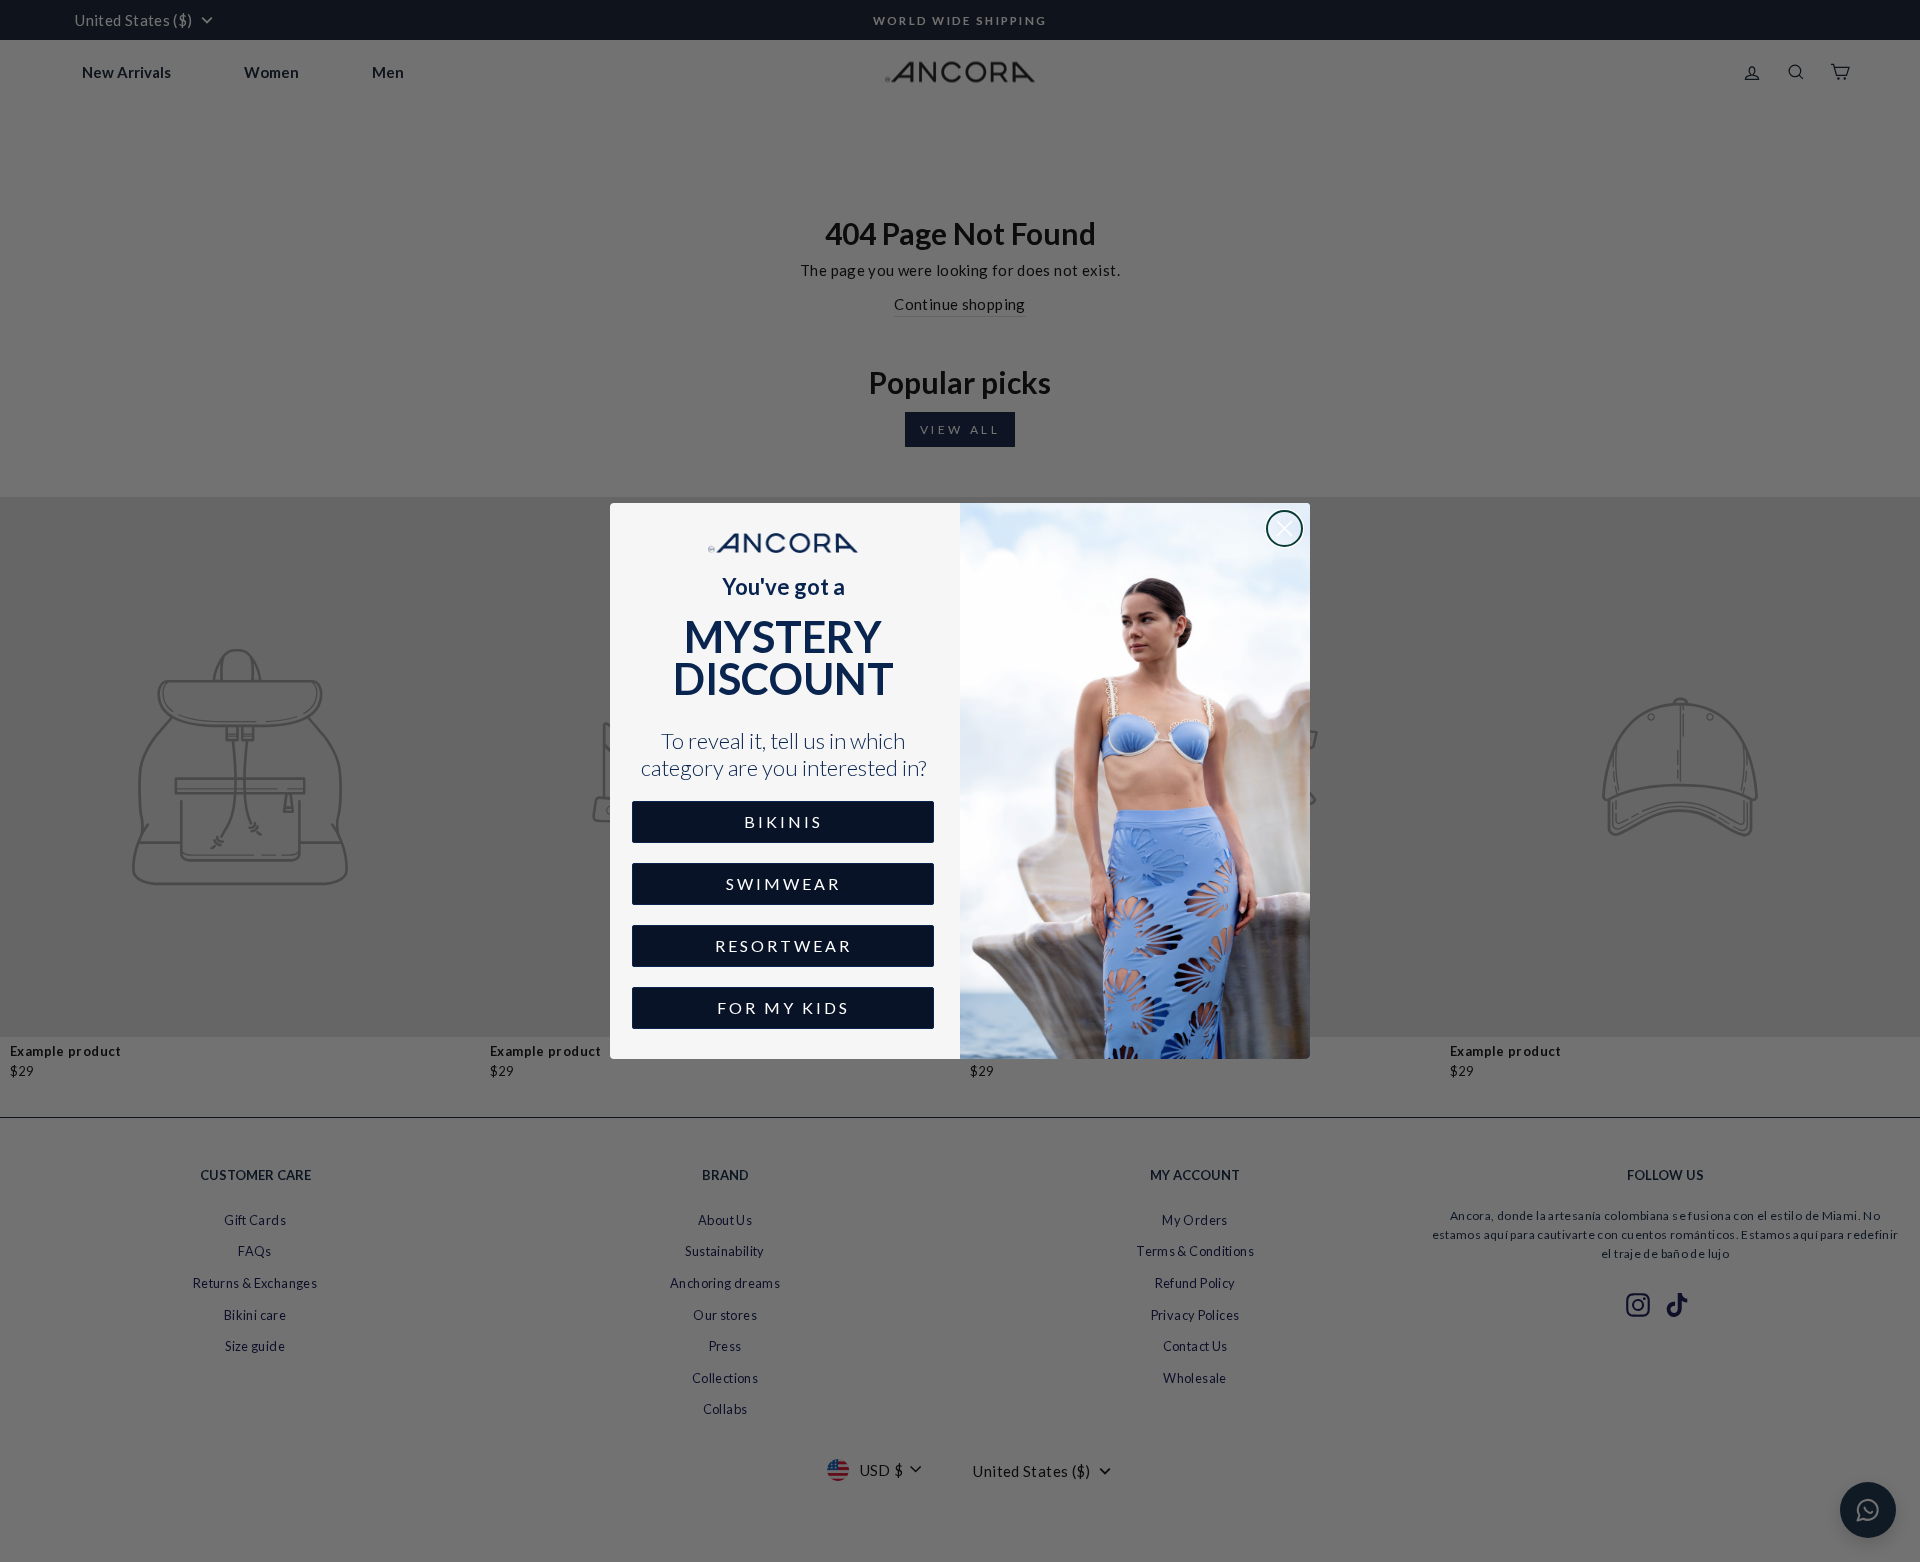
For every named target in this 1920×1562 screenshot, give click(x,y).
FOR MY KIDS (783, 1007)
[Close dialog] (1284, 528)
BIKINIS (783, 821)
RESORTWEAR (783, 945)
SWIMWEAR (783, 883)
